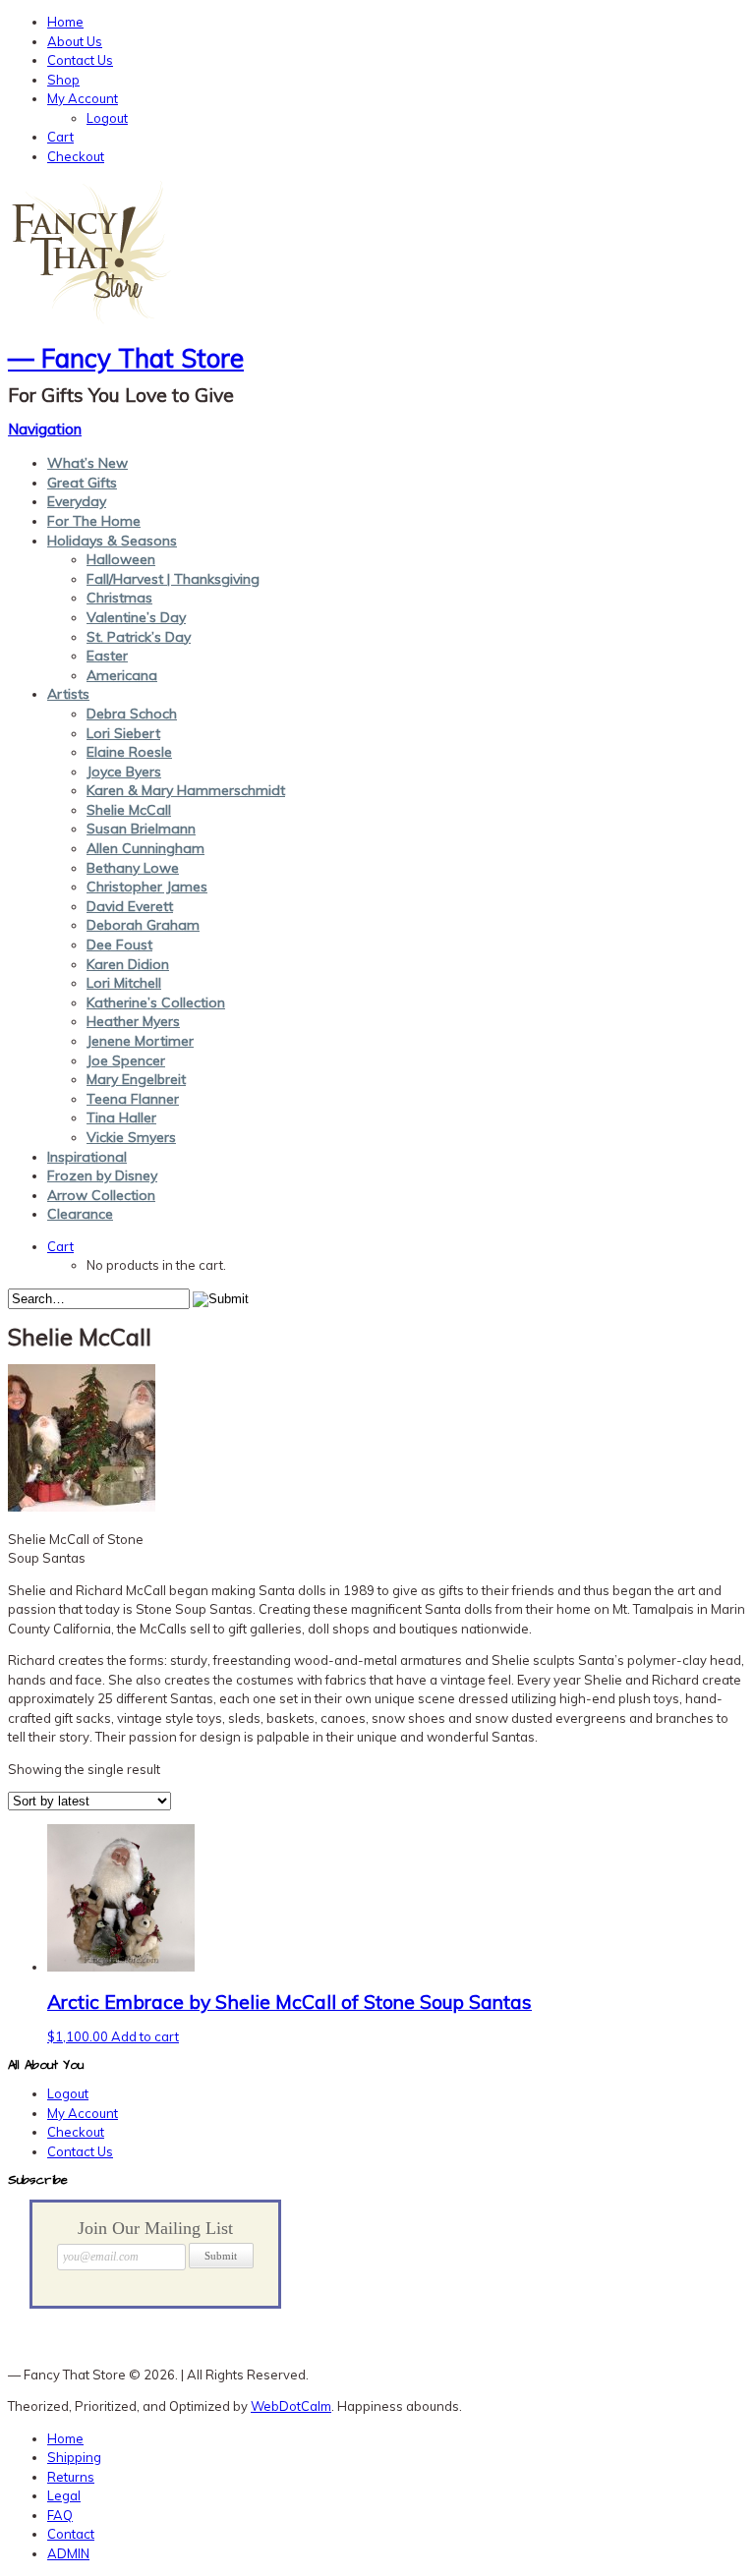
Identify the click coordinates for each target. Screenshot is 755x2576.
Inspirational (87, 1157)
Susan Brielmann (141, 829)
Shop (63, 80)
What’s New (87, 463)
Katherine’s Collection (156, 1002)
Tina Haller (121, 1117)
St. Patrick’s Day (139, 637)
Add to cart (145, 2036)
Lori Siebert (123, 733)
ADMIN (68, 2553)
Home (65, 22)
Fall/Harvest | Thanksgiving (173, 579)
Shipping (74, 2457)
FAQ (60, 2515)
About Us (75, 41)
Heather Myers (133, 1021)
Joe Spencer (126, 1060)
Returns (71, 2477)
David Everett (130, 906)
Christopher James (147, 887)
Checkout (76, 156)
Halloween (121, 559)
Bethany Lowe (133, 868)
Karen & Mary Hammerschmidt (186, 790)
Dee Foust (119, 945)
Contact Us (80, 60)
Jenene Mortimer (140, 1041)
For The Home (94, 521)
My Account (83, 98)
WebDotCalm (291, 2406)
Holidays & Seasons (112, 541)
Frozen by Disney (102, 1175)
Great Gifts (82, 483)
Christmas (119, 598)
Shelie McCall (129, 810)
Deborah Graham (143, 925)
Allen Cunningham (145, 848)
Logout (107, 118)
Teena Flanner (133, 1099)
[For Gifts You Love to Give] (91, 321)
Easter (107, 656)
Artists (68, 694)
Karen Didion (128, 964)
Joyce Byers (124, 772)
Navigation (45, 429)
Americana (122, 675)
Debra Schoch (132, 714)
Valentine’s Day (136, 617)
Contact (71, 2534)
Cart (60, 137)
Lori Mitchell (124, 983)
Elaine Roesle (129, 752)
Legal (64, 2495)
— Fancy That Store (126, 358)
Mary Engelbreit (136, 1079)
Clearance (80, 1214)
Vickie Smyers (131, 1137)
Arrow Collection (101, 1195)
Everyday (77, 501)
